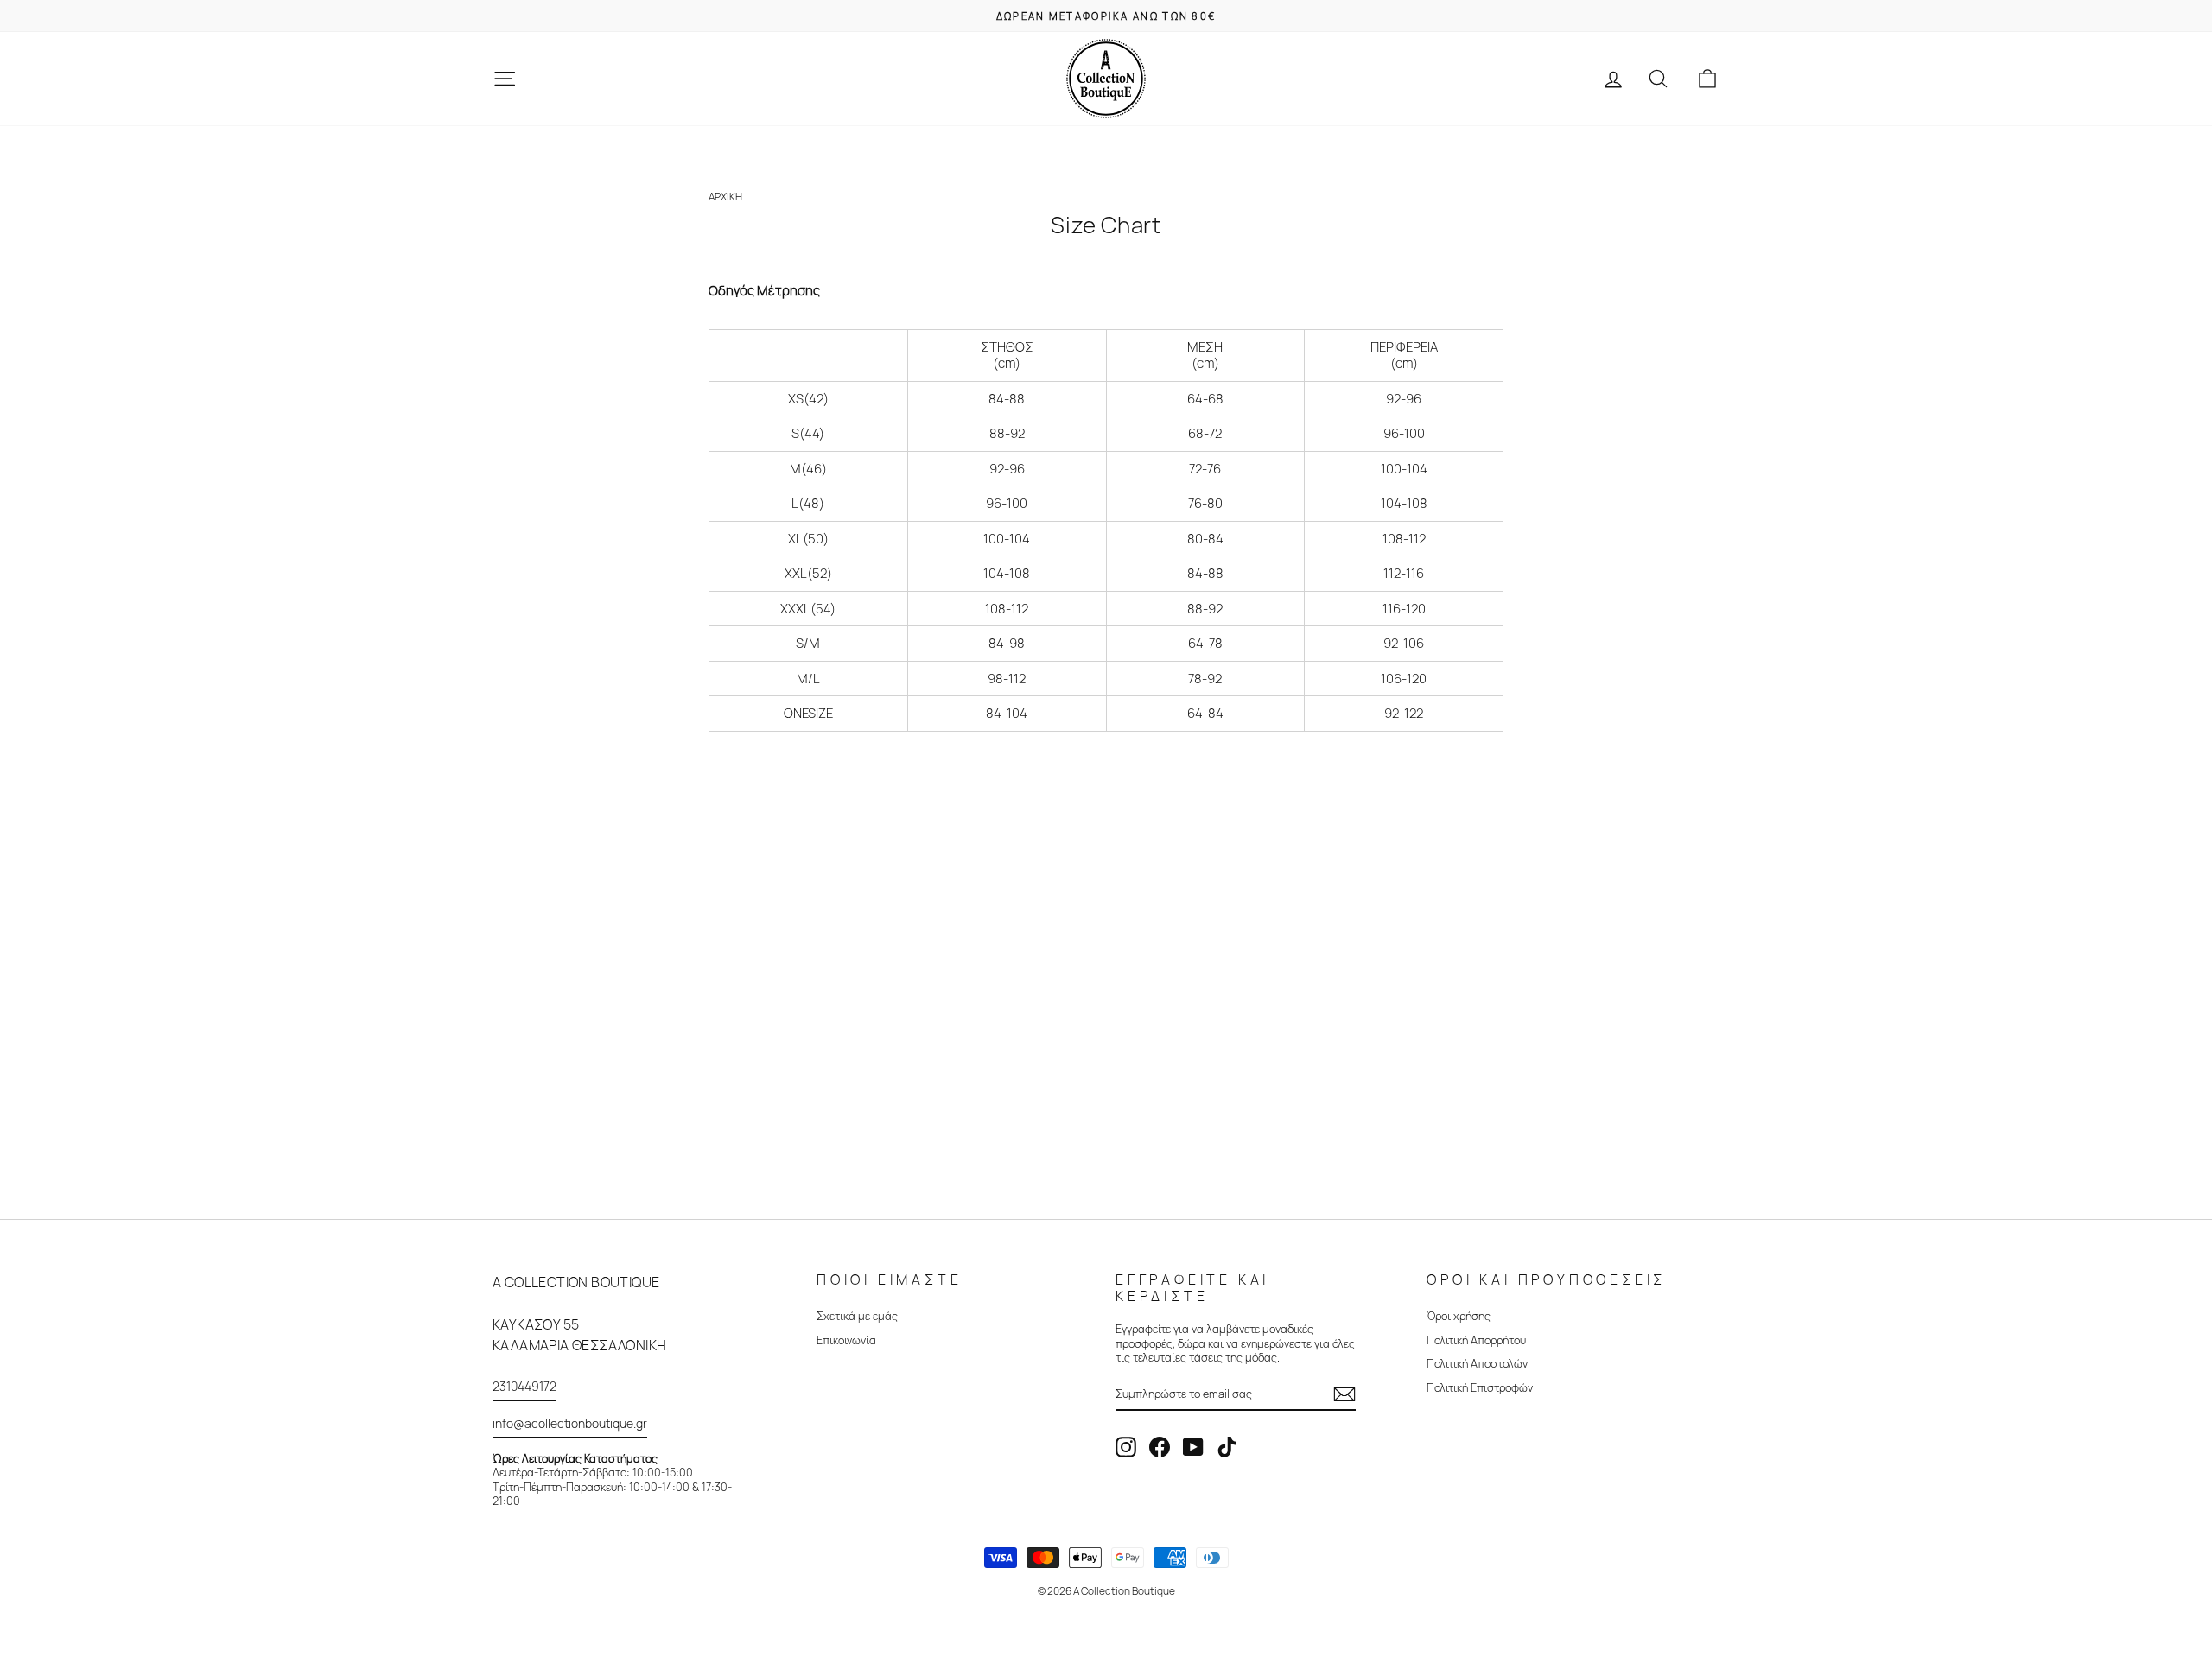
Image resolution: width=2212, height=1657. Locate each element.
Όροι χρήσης (1459, 1316)
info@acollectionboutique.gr (570, 1423)
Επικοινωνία (846, 1340)
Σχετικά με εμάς (857, 1316)
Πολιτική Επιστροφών (1480, 1387)
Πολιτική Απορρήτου (1476, 1340)
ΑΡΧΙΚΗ (725, 197)
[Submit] (1344, 1394)
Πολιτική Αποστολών (1477, 1363)
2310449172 (524, 1386)
